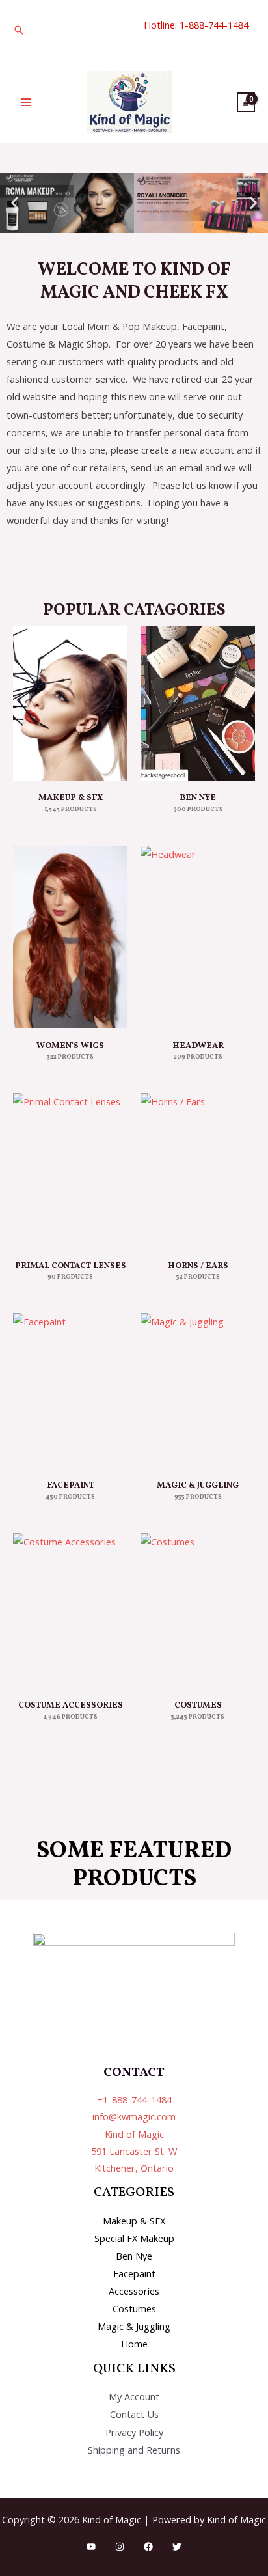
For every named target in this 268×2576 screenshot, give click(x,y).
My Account (134, 2396)
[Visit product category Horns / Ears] (198, 1170)
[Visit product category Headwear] (198, 937)
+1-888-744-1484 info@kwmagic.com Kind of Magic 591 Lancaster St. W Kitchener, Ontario (134, 2134)
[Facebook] (148, 2547)
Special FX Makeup (134, 2238)
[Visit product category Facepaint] (70, 1391)
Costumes (134, 2308)
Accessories (134, 2291)
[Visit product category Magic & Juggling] (198, 1391)
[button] (19, 30)
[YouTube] (91, 2547)
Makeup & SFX (134, 2221)
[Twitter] (177, 2547)
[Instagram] (120, 2547)
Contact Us (134, 2414)
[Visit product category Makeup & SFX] (70, 703)
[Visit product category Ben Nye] (198, 703)
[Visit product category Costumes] (198, 1611)
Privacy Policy (134, 2432)
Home (134, 2344)
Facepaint (134, 2273)
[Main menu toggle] (26, 102)
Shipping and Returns (134, 2450)
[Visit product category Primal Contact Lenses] (70, 1170)
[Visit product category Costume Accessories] (70, 1611)
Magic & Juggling (134, 2326)
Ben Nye (134, 2256)
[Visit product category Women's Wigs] (70, 937)
